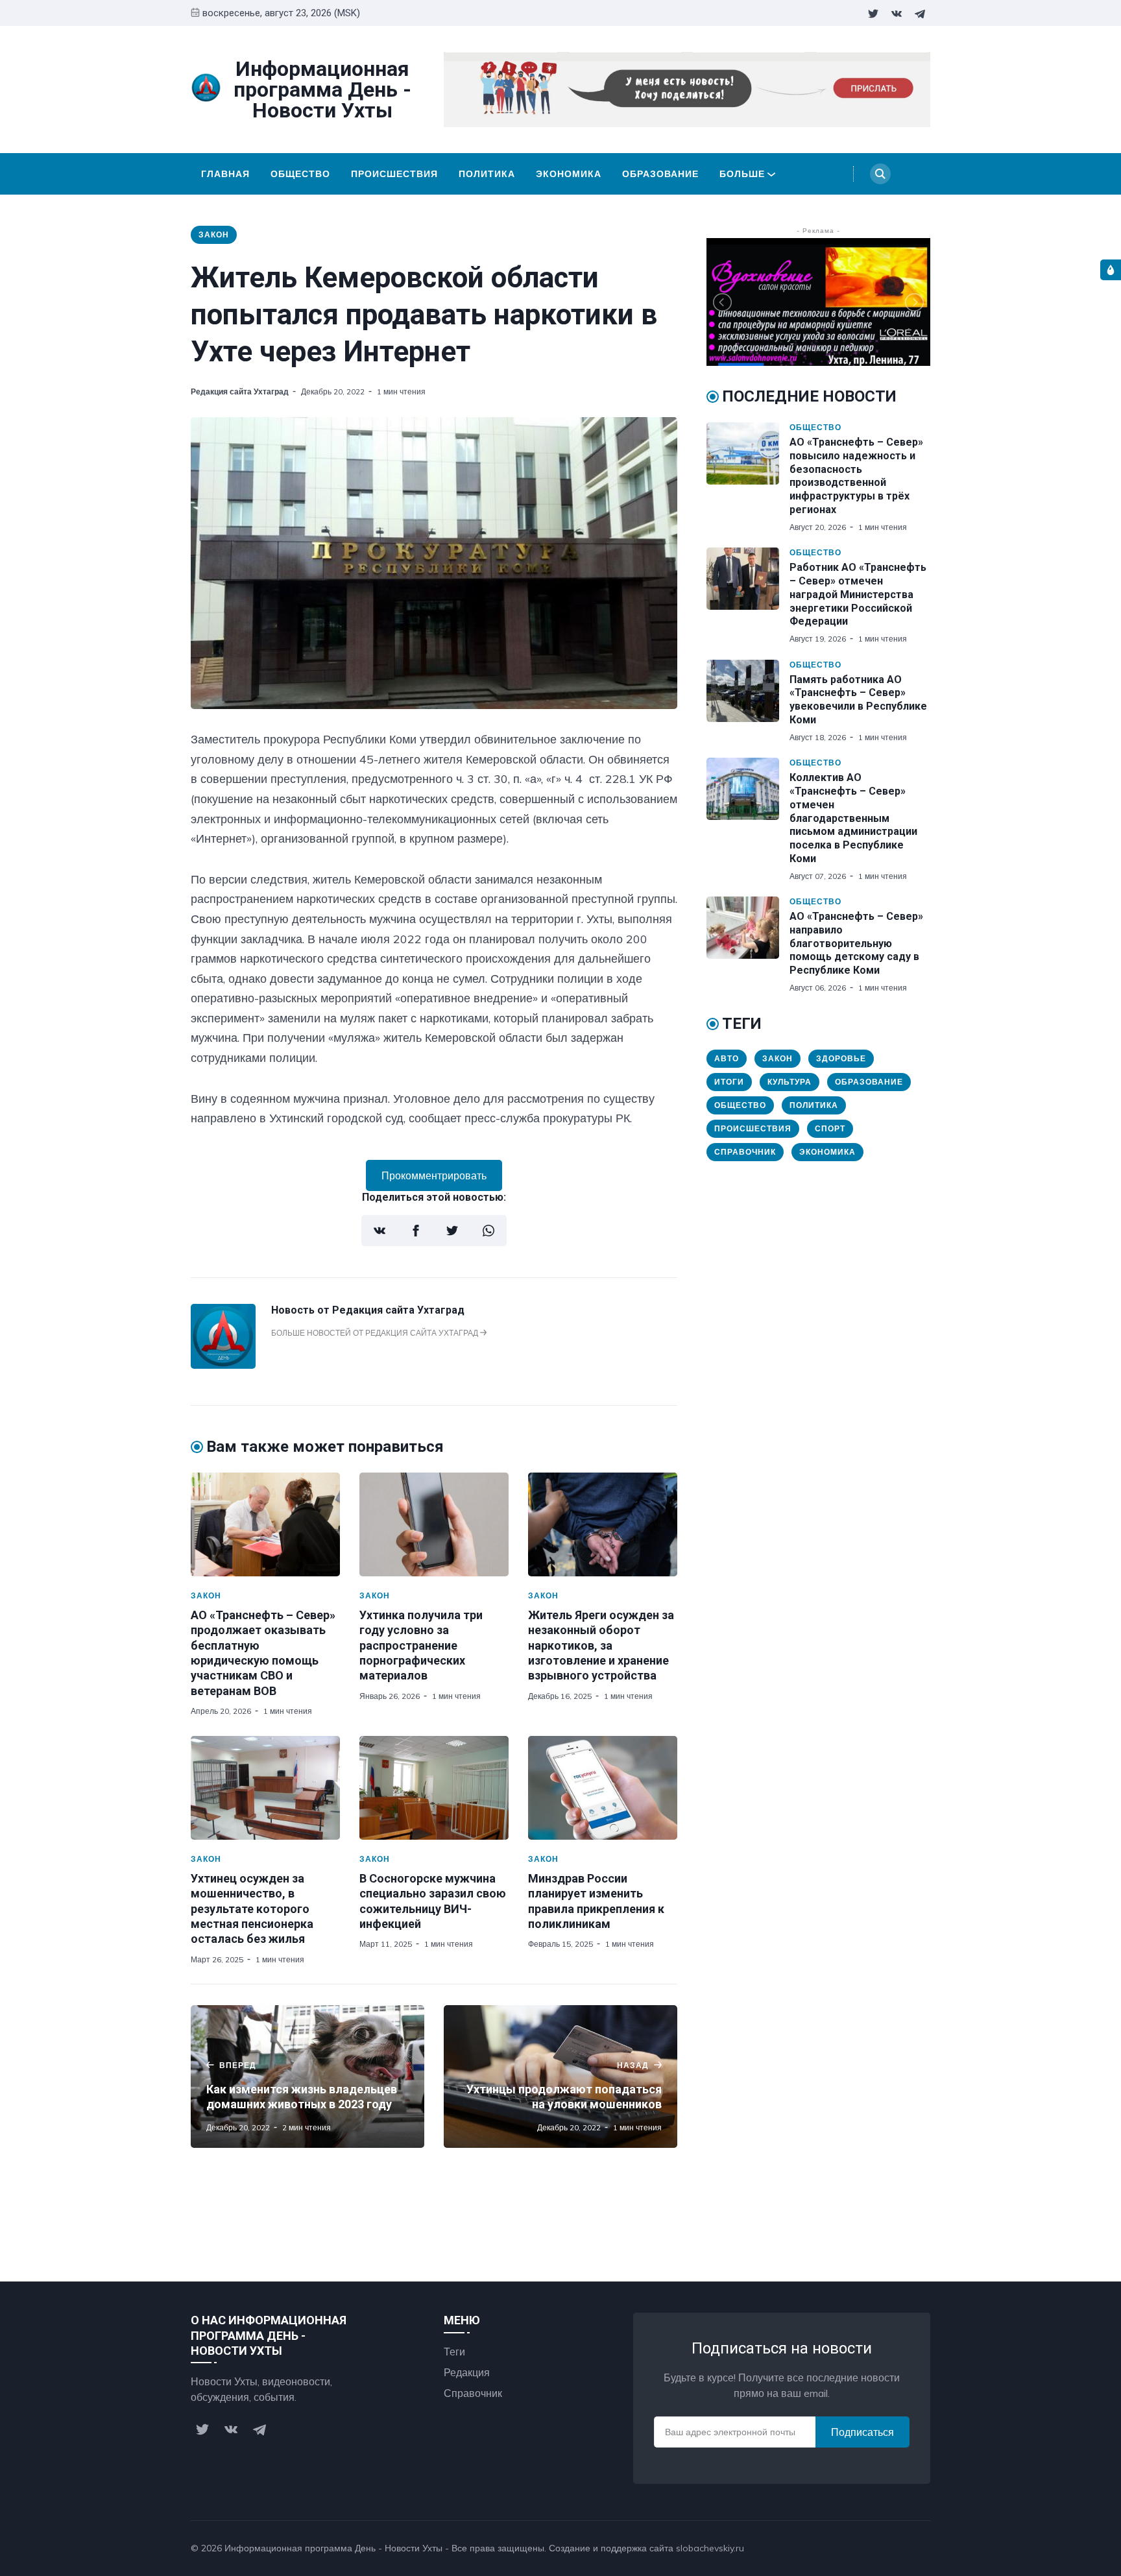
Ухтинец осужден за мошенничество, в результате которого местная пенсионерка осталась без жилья (252, 1909)
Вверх (903, 2548)
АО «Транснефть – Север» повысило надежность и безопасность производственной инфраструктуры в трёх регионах (856, 476)
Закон (214, 235)
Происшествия (394, 174)
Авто (727, 1058)
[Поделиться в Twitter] (452, 1231)
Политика (487, 174)
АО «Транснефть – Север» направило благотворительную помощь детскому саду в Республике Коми (856, 943)
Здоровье (841, 1058)
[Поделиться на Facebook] (416, 1231)
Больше (742, 174)
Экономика (569, 174)
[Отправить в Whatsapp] (488, 1231)
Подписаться (862, 2432)
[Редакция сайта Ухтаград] (223, 1365)
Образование (660, 174)
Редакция (467, 2372)
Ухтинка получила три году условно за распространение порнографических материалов (421, 1645)
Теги (454, 2352)
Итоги (729, 1082)
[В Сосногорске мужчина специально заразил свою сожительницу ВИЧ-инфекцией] (434, 1788)
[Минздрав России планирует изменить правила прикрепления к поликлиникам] (603, 1788)
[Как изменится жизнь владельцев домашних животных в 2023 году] (307, 2076)
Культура (790, 1082)
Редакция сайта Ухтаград (240, 391)
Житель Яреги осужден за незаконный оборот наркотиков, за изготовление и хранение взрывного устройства (601, 1645)
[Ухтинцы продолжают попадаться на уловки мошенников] (560, 2076)
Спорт (830, 1128)
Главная (225, 174)
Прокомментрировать (434, 1175)
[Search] (880, 174)
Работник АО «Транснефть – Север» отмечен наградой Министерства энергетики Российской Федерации (858, 594)
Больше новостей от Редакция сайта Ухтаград (376, 1333)
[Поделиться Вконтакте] (380, 1231)
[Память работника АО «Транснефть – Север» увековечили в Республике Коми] (748, 701)
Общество (300, 174)
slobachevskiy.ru (710, 2548)
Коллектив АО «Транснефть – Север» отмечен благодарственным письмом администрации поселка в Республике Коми (853, 818)
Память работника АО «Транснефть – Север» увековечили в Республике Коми (858, 700)
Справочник (745, 1152)
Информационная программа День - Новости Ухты (333, 2548)
